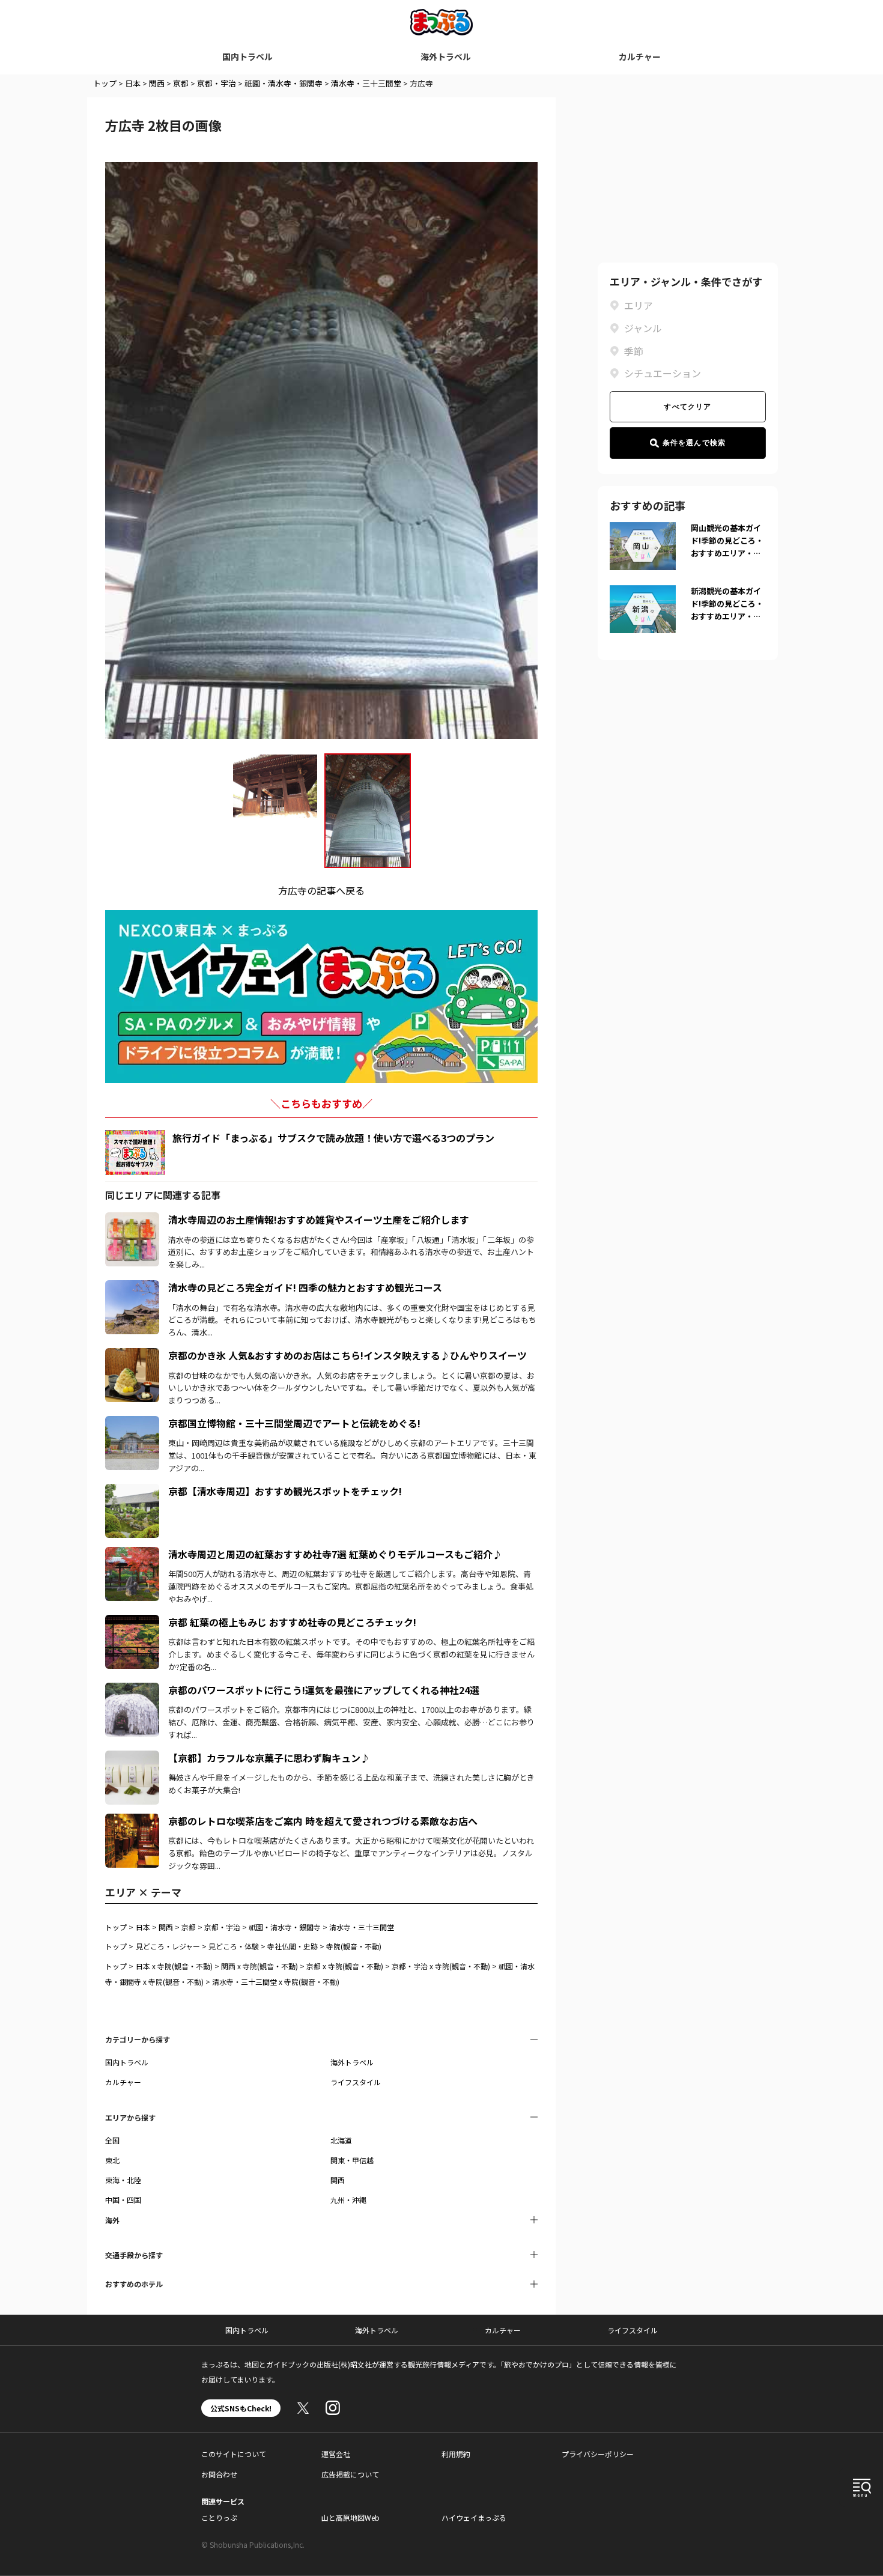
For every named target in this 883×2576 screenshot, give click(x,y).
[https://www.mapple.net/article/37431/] (132, 1220)
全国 (112, 2140)
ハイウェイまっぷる (474, 2517)
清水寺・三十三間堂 (366, 83)
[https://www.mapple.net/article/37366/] (132, 1287)
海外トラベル (446, 56)
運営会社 (336, 2454)
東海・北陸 (123, 2180)
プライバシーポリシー (598, 2454)
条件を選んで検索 (694, 443)
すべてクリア (687, 407)
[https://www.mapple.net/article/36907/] (132, 1690)
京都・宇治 (217, 83)
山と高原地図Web (350, 2517)
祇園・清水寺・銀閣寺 (284, 83)
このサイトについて (234, 2454)
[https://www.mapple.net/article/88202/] (132, 1554)
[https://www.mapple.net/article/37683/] (132, 1355)
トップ (105, 83)
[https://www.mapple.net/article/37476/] (132, 1491)
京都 (181, 83)
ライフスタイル (356, 2082)
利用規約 (456, 2454)
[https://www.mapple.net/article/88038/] (132, 1622)
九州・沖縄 (348, 2200)
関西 (157, 83)
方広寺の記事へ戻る (321, 890)
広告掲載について (350, 2474)
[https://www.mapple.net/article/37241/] (132, 1821)
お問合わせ (219, 2474)
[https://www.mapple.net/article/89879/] (132, 1423)
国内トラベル (247, 56)
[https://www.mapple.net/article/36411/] (132, 1758)
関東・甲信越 (352, 2160)
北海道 (341, 2140)
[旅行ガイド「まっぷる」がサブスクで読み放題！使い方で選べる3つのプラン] (135, 1153)
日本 (133, 83)
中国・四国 (123, 2200)
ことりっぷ (219, 2517)
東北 (112, 2160)
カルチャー (640, 56)
